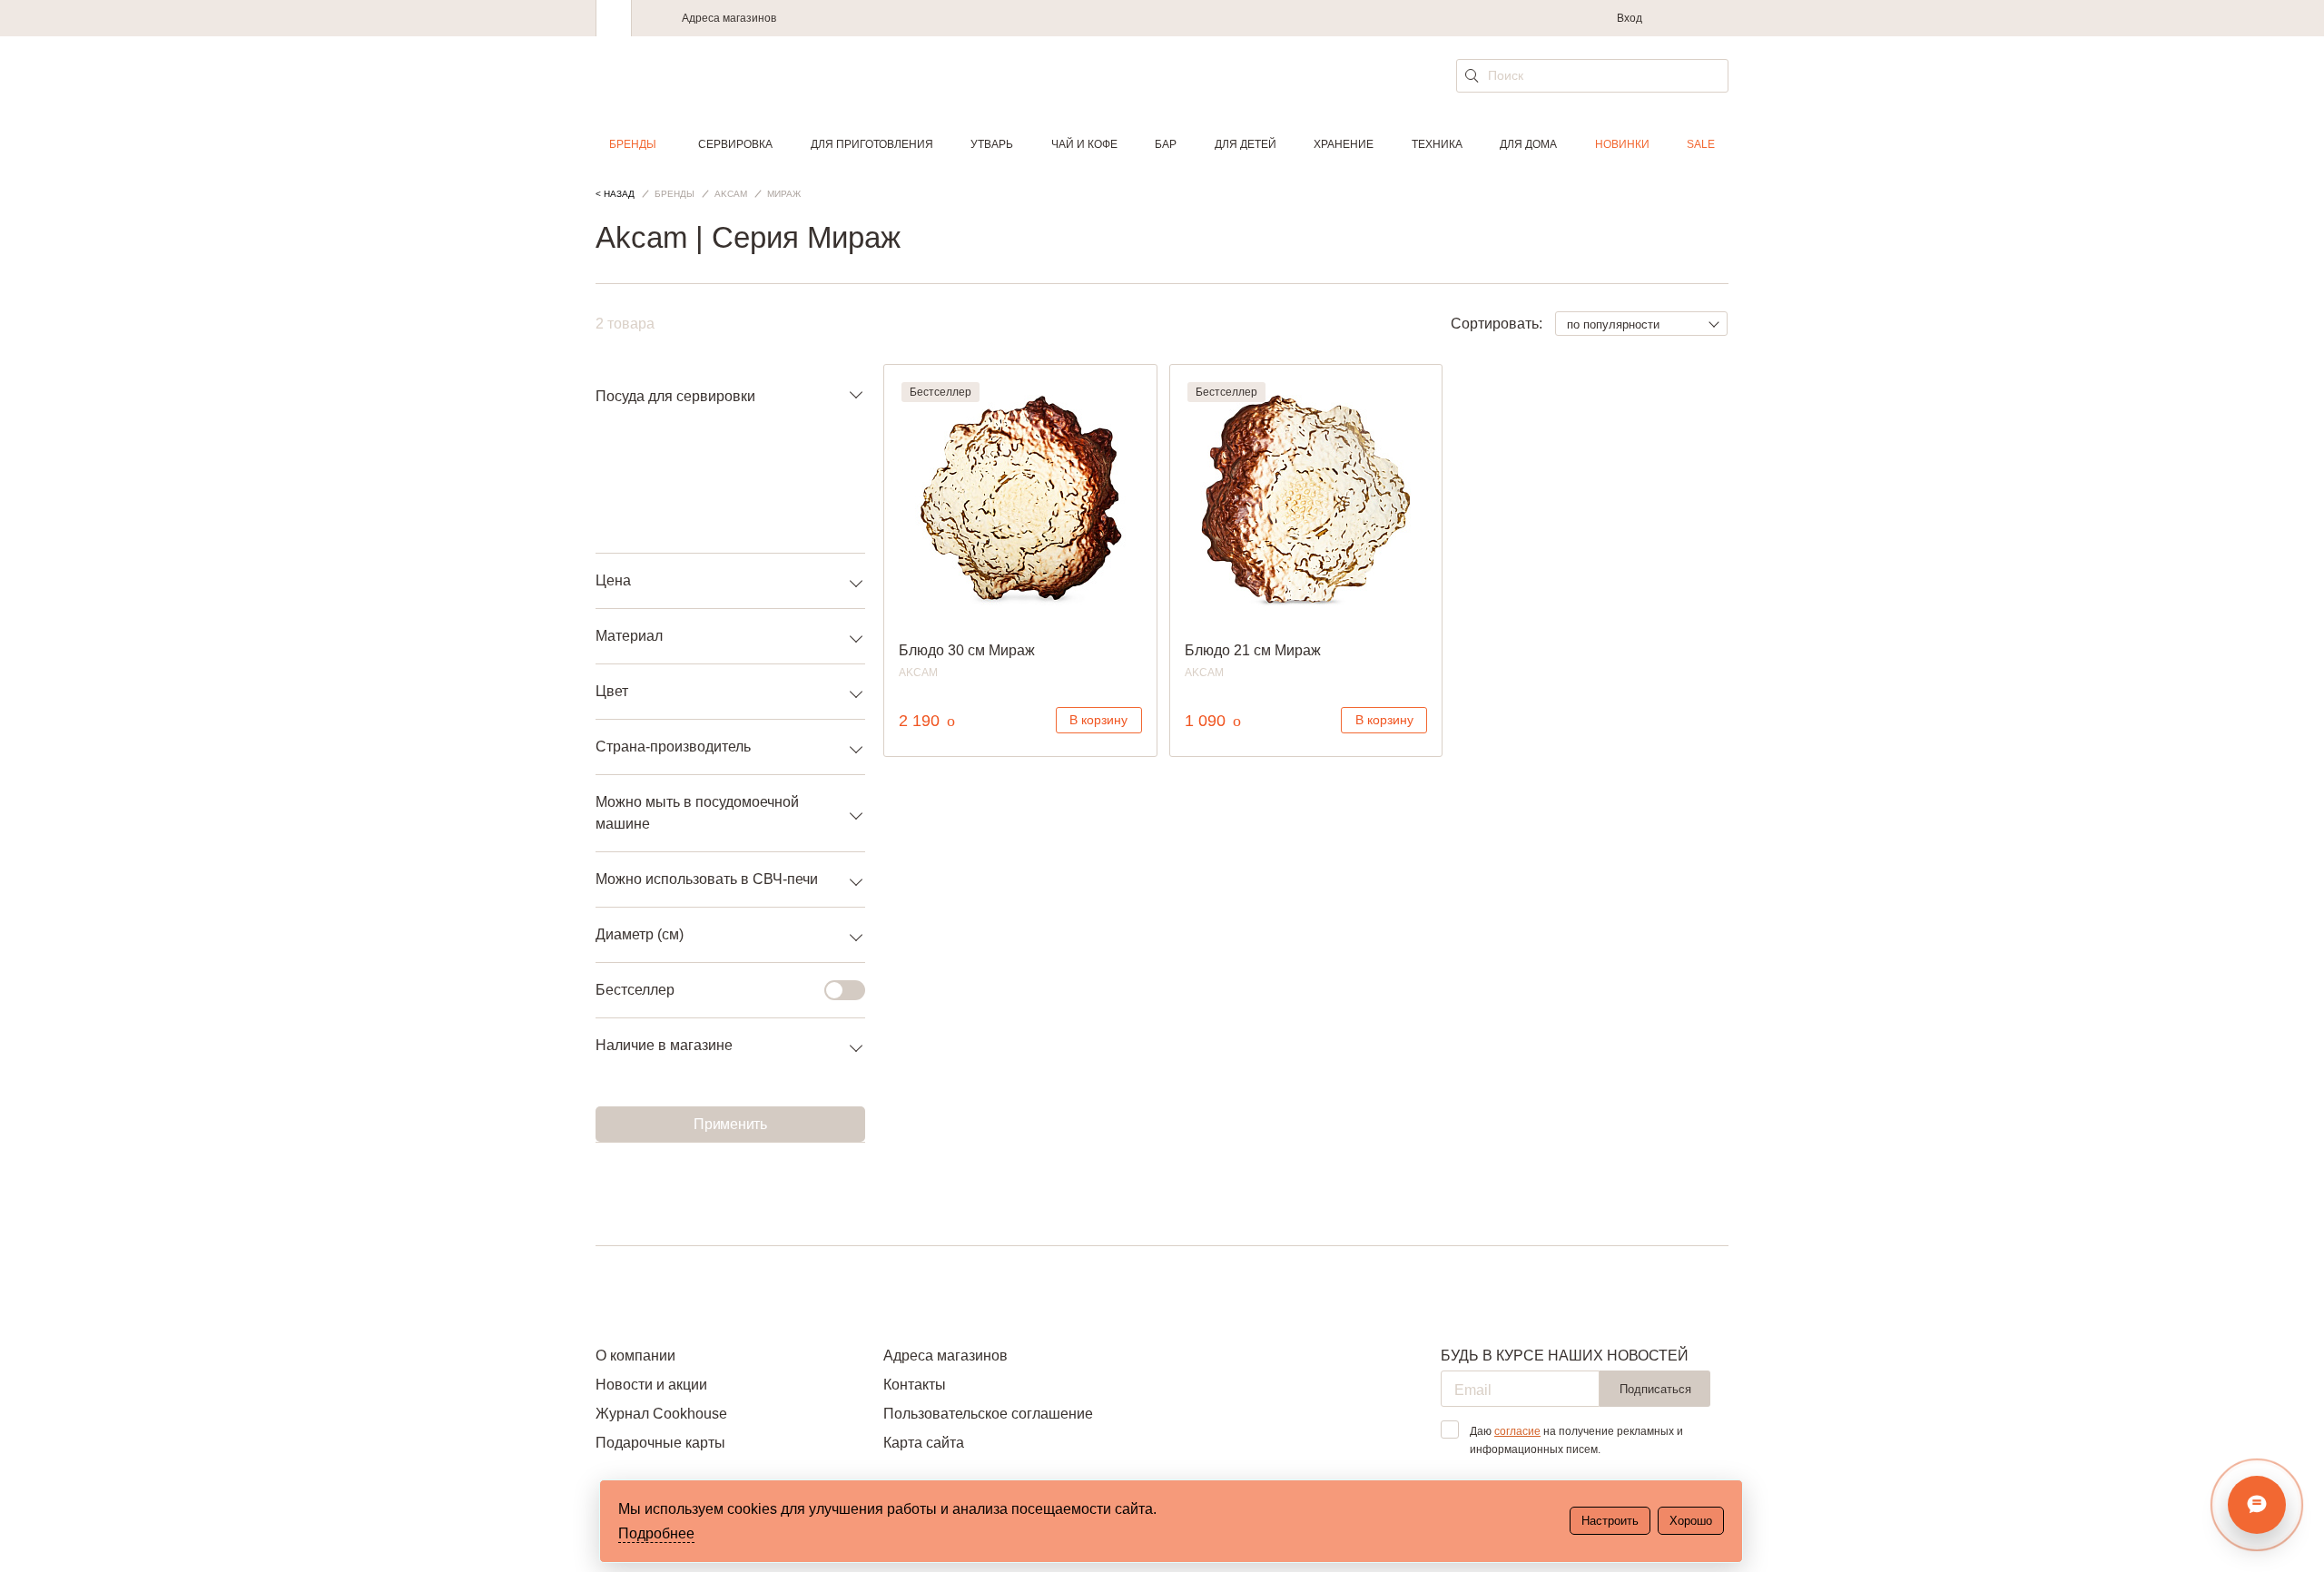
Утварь (992, 144)
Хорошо (1691, 1521)
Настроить (1610, 1521)
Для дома (1528, 144)
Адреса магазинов (729, 18)
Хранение (1344, 144)
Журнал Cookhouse (661, 1414)
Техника (1437, 144)
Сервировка (735, 144)
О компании (635, 1356)
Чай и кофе (1084, 144)
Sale (1701, 144)
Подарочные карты (660, 1443)
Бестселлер (635, 990)
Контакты (915, 1385)
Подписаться (1655, 1389)
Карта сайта (924, 1443)
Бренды (633, 144)
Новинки (1622, 144)
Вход (1630, 18)
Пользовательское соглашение (988, 1414)
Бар (1166, 144)
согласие (1517, 1431)
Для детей (1246, 144)
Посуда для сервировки (675, 396)
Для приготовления (872, 144)
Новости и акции (651, 1385)
